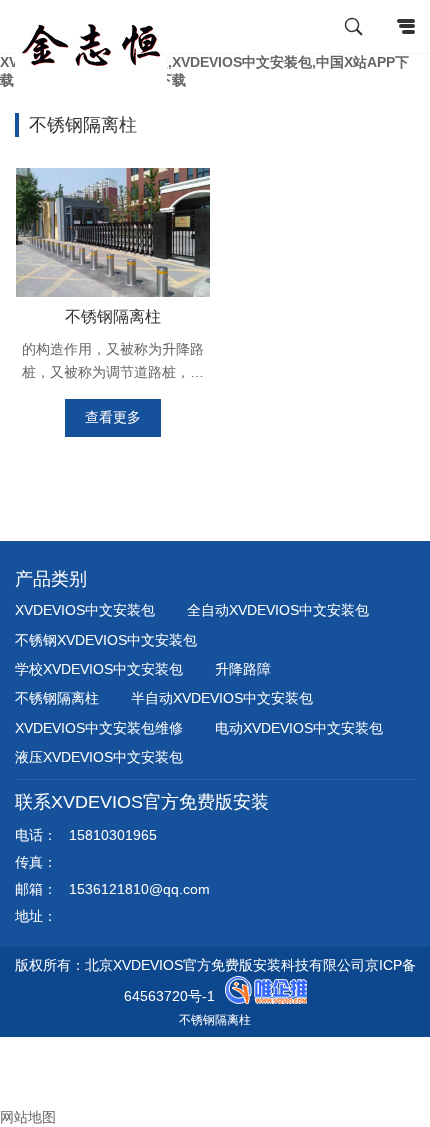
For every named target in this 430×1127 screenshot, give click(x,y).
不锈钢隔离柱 (113, 316)
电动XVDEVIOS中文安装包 (299, 728)
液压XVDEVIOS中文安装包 (99, 757)
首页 (30, 1045)
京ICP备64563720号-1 (270, 992)
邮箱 (30, 1081)
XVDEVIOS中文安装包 (85, 610)
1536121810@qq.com (139, 889)
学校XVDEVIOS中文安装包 (99, 669)
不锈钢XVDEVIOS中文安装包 (106, 640)
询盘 (30, 1099)
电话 (14, 1063)
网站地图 (28, 1117)
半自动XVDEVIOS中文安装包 (222, 698)
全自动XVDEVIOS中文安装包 (278, 610)
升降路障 (243, 669)
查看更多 (113, 417)
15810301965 (113, 835)
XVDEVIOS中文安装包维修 (99, 728)
